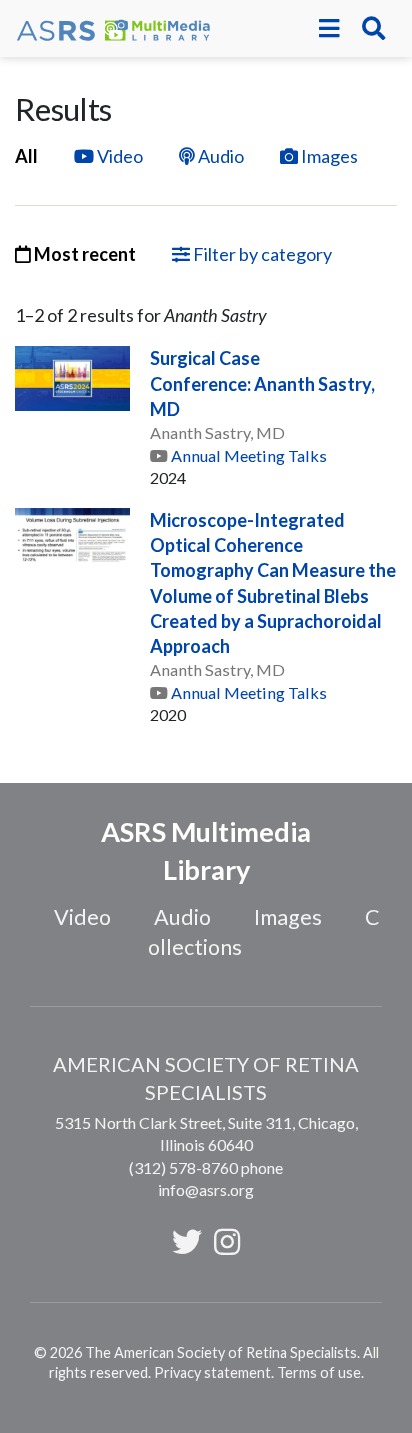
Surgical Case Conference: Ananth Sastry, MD (262, 383)
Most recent (83, 254)
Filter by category (261, 254)
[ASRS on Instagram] (227, 1241)
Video (120, 156)
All (26, 156)
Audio (221, 156)
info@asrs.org (206, 1189)
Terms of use (319, 1372)
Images (329, 156)
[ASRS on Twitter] (187, 1241)
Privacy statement (212, 1372)
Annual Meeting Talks (249, 455)
